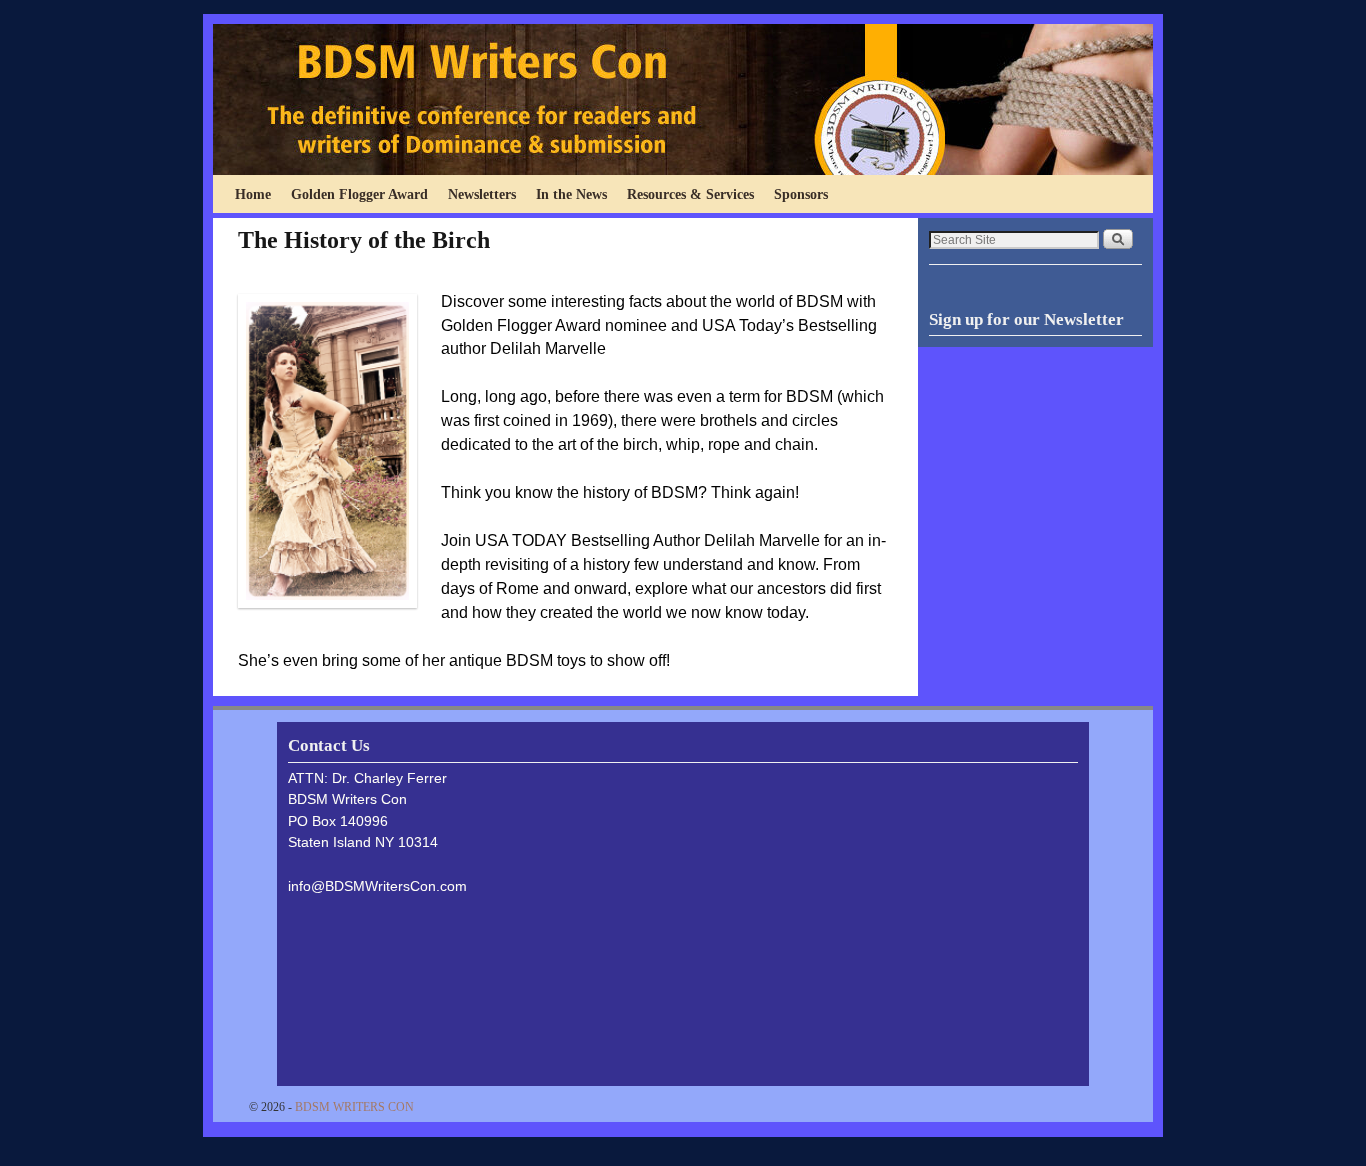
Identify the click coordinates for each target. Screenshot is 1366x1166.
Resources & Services (690, 194)
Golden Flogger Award (359, 194)
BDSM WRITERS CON (354, 1107)
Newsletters (482, 194)
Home (253, 194)
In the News (571, 194)
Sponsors (801, 194)
